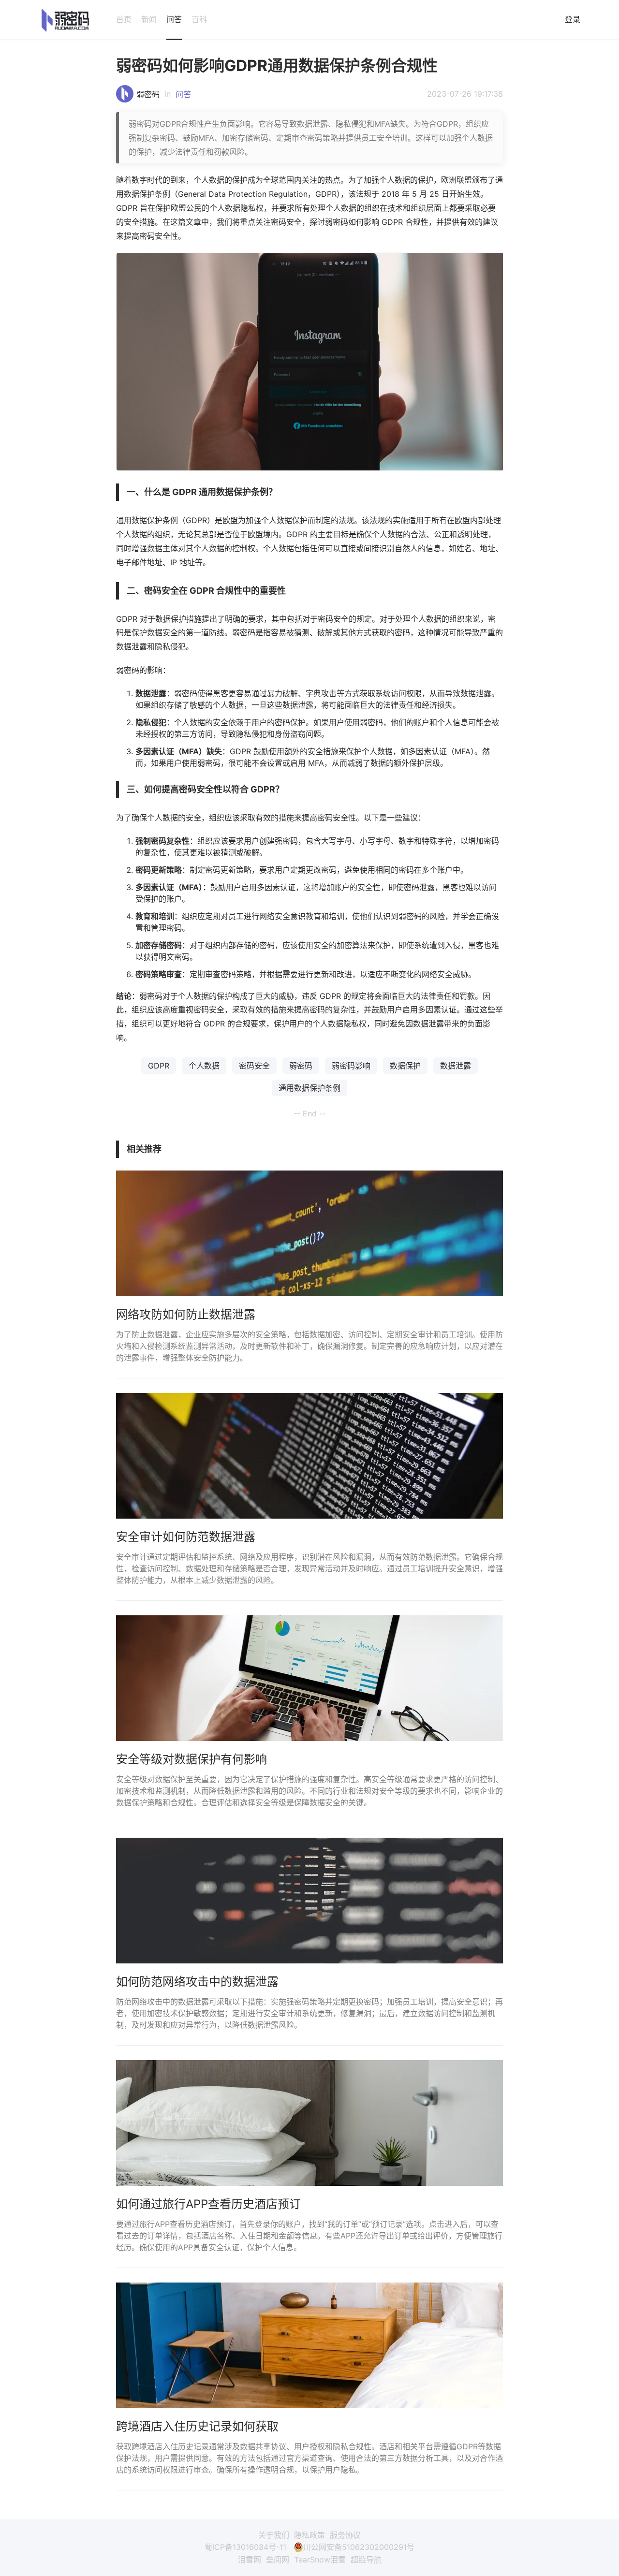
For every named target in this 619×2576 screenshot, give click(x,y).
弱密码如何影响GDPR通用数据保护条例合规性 (277, 66)
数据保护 (405, 1066)
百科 (199, 19)
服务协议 (345, 2535)
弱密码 (148, 94)
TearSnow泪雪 (320, 2560)
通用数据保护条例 (309, 1088)
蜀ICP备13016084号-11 (245, 2547)
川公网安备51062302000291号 (359, 2547)
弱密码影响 (351, 1066)
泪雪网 (250, 2560)
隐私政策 (309, 2535)
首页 (124, 19)
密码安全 (254, 1066)
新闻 (149, 19)
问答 (174, 19)
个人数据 (204, 1066)
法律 (391, 705)
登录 (573, 19)
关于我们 (274, 2535)
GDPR (159, 1066)
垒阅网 (278, 2560)
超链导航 (366, 2560)
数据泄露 (456, 1066)
